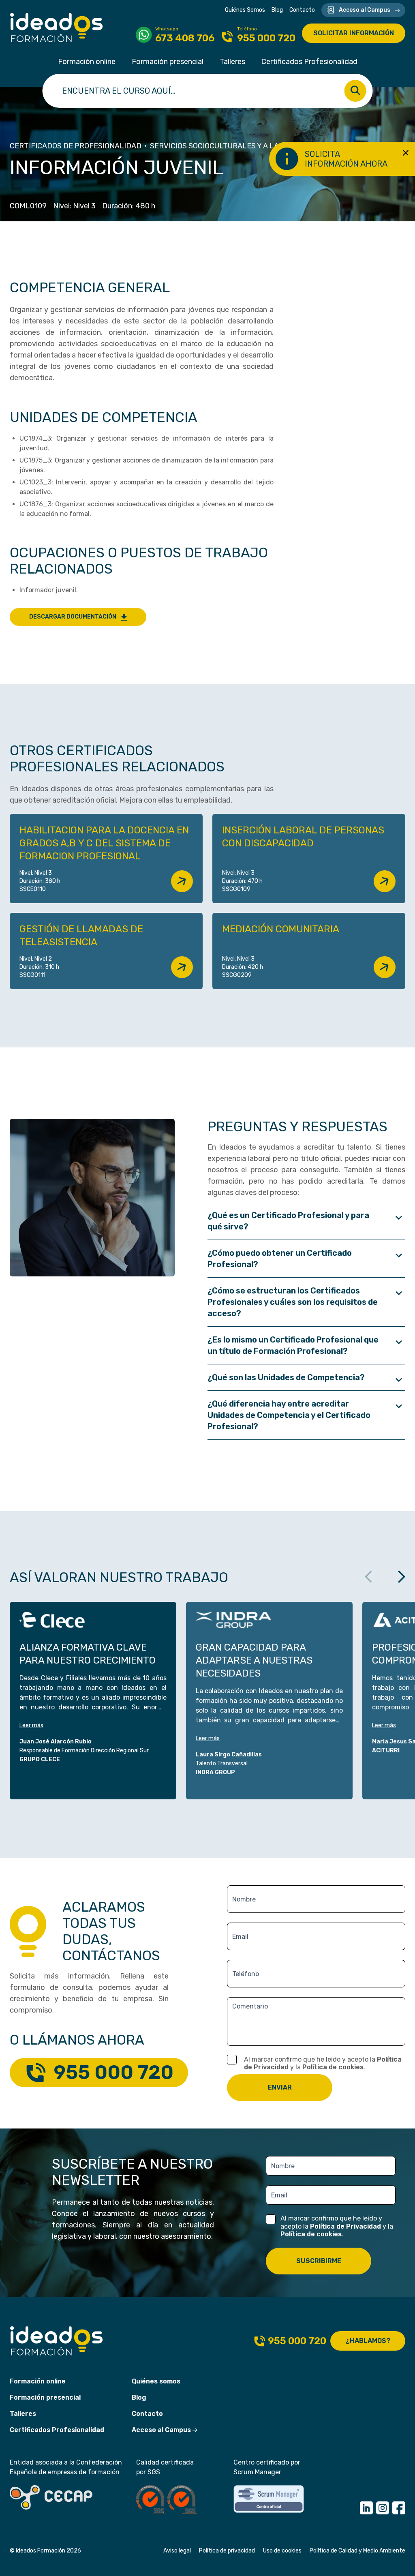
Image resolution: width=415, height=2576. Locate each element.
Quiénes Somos (245, 10)
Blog (277, 10)
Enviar (280, 2087)
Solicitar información (354, 33)
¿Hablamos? (368, 2341)
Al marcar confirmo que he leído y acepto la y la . (323, 2063)
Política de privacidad (227, 2551)
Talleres (232, 62)
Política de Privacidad (345, 2226)
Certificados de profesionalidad (76, 146)
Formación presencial (168, 62)
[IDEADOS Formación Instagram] (383, 2508)
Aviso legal (177, 2551)
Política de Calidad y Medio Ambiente (357, 2551)
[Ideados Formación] (57, 28)
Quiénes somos (156, 2381)
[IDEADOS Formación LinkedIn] (366, 2508)
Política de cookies (333, 2067)
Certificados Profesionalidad (309, 62)
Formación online (87, 62)
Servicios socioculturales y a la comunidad (237, 146)
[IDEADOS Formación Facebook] (399, 2508)
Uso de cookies (282, 2551)
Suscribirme (319, 2261)
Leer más (31, 1725)
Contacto (302, 10)
